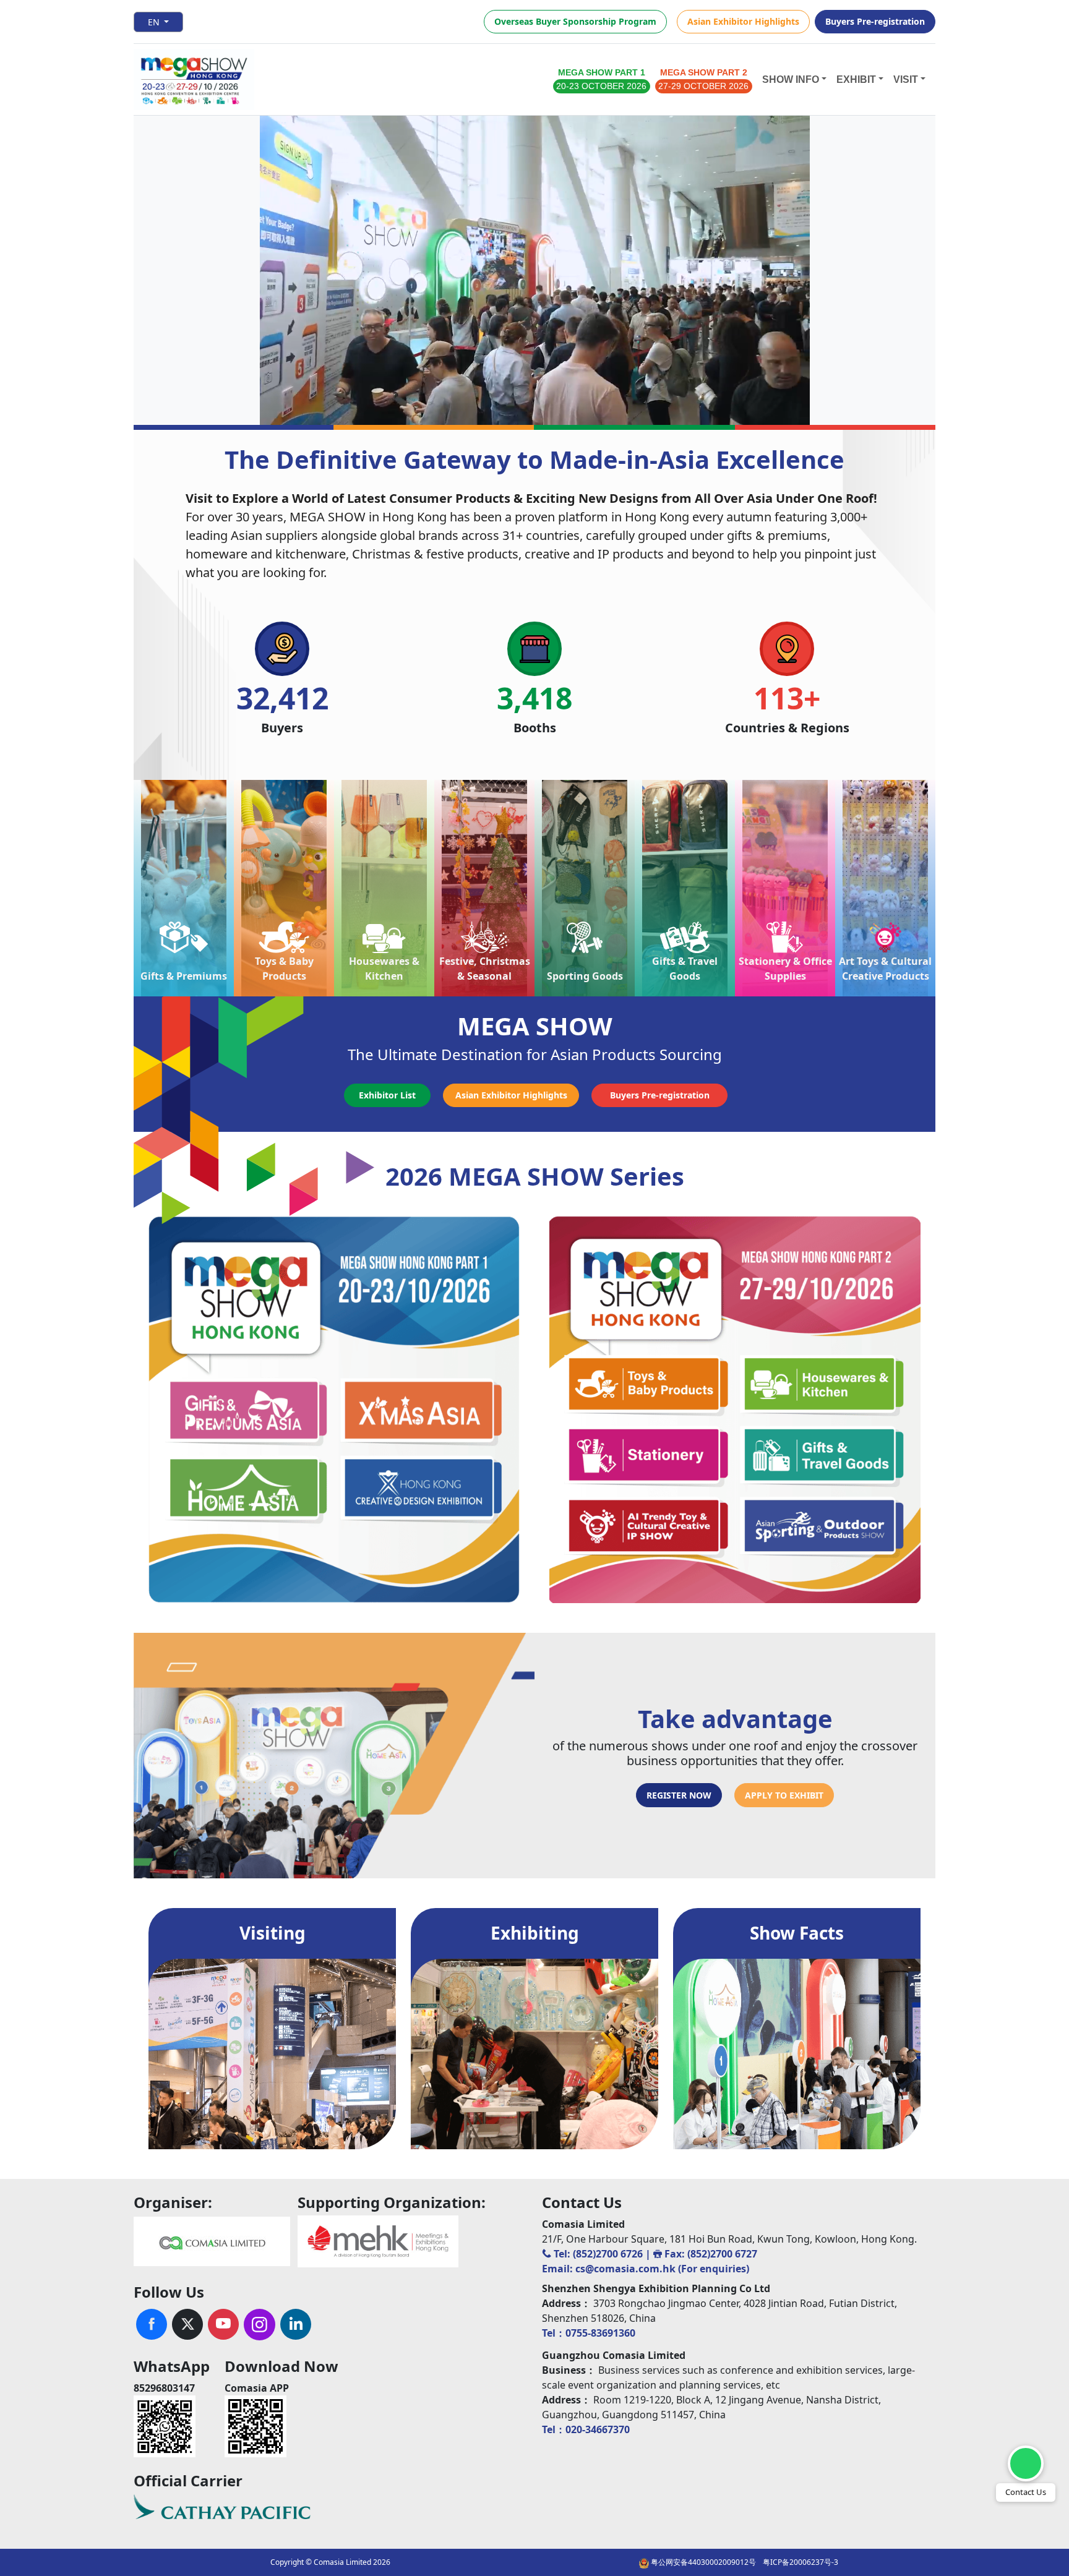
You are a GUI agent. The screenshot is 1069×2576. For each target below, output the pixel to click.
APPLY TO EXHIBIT (784, 1795)
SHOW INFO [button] (791, 79)
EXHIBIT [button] (856, 79)
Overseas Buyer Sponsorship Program (575, 21)
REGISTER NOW (679, 1795)
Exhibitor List (387, 1095)
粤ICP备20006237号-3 (801, 2562)
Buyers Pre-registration (875, 21)
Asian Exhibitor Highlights (743, 21)
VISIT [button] (906, 79)
